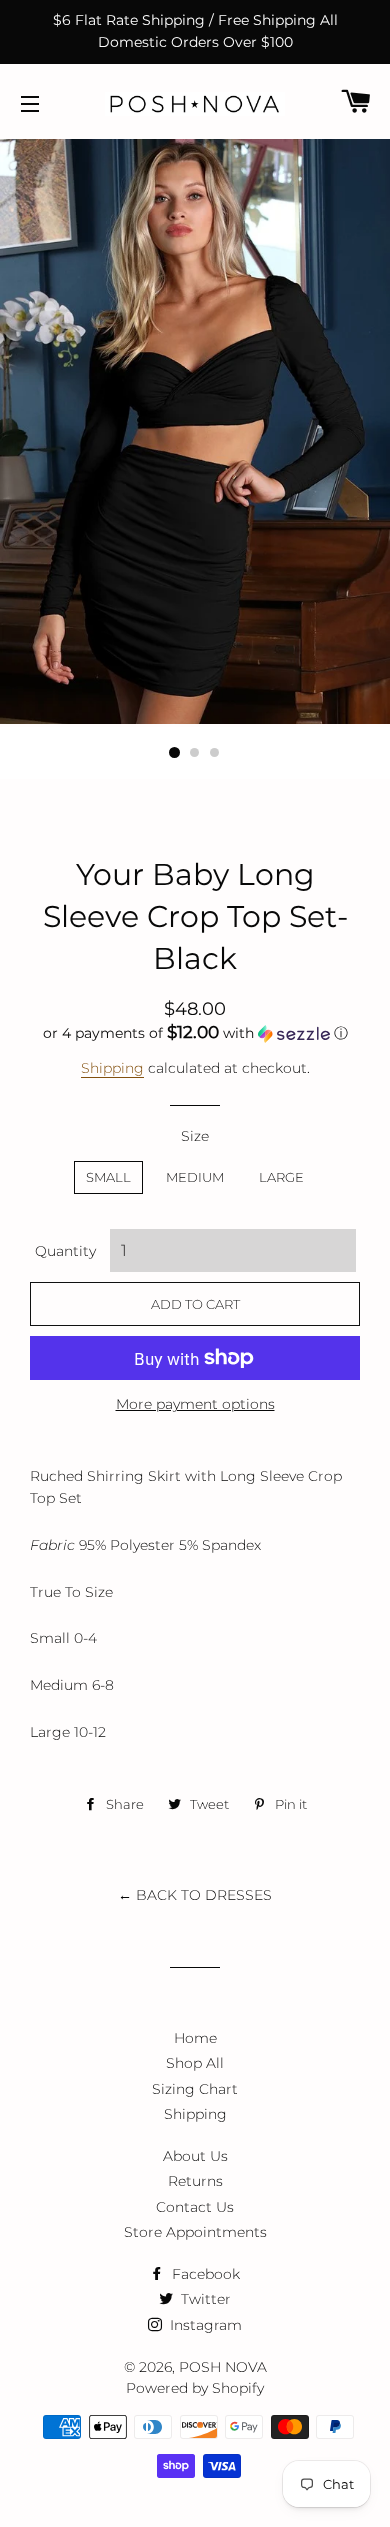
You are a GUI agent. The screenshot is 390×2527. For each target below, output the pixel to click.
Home (195, 2038)
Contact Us (195, 2207)
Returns (195, 2181)
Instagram (204, 2325)
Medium (195, 1177)
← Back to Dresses (195, 1895)
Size (195, 1136)
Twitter (204, 2299)
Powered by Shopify (195, 2388)
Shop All (195, 2063)
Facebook (204, 2274)
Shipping (112, 1068)
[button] (195, 1033)
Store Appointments (195, 2232)
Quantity (65, 1251)
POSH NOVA (223, 2367)
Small (108, 1177)
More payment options (195, 1404)
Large (281, 1177)
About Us (195, 2156)
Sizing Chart (195, 2089)
